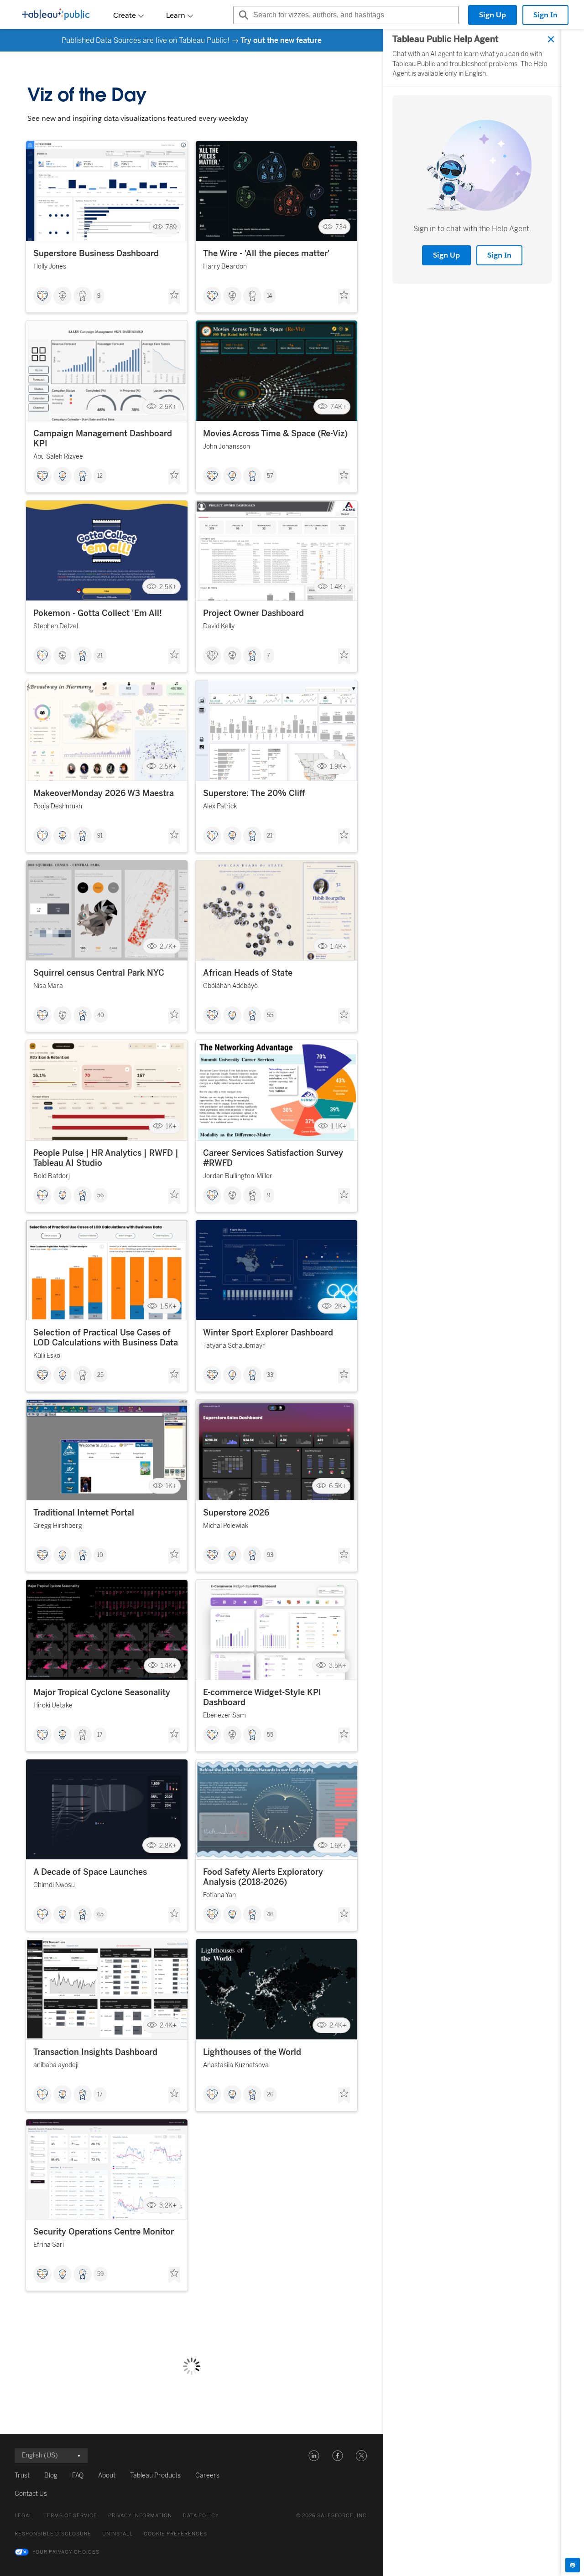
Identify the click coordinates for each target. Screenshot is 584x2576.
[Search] (242, 15)
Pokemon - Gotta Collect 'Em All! (98, 613)
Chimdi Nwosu (54, 1885)
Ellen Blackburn (225, 2425)
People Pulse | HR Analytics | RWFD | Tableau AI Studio (106, 1158)
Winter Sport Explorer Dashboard (268, 1333)
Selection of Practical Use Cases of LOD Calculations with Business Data (106, 1338)
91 (100, 836)
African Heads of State (248, 973)
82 (270, 2454)
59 (100, 2274)
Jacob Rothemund (60, 2435)
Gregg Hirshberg (58, 1526)
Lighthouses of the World (252, 2052)
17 (100, 1735)
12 (100, 476)
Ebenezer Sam (224, 1715)
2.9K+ (338, 2205)
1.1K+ (339, 1126)
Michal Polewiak (226, 1526)
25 (100, 1375)
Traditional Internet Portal (84, 1513)
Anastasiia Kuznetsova (236, 2065)
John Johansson (227, 447)
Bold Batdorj (52, 1176)
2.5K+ (168, 407)
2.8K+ (168, 1845)
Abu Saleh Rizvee (58, 457)
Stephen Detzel (56, 626)
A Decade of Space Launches (90, 1872)
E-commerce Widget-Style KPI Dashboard (262, 1697)
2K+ (340, 1306)
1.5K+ (168, 1306)
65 (100, 1914)
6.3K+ (338, 2385)
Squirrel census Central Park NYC (99, 973)
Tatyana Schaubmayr (234, 1346)
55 (270, 1015)
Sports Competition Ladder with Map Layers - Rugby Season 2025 (106, 2417)
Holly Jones (50, 266)
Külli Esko (47, 1356)
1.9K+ (338, 767)
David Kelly (219, 626)
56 (100, 1195)
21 (100, 656)
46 (270, 1914)
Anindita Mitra (223, 2245)
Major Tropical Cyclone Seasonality (102, 1692)
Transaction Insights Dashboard (95, 2052)
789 (171, 227)
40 (101, 1015)
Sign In (545, 15)
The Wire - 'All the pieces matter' (266, 253)
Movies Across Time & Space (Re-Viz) (275, 434)
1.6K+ (338, 1845)
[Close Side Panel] (551, 39)
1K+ (171, 1126)
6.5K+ (338, 1486)
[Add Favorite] (174, 297)
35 (100, 2454)
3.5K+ (338, 1666)
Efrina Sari (49, 2245)
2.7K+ (168, 946)
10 (100, 1555)
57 (270, 476)
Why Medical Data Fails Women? (266, 2232)
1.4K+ (338, 587)
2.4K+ (168, 2025)
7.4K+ (338, 407)
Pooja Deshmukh (58, 806)
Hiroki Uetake (53, 1705)
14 (269, 296)
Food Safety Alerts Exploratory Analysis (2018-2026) (263, 1877)
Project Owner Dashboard (253, 613)
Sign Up (493, 15)
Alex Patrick (220, 806)
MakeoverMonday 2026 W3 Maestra (104, 793)
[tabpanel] (472, 1303)
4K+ (340, 2565)
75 (270, 2274)
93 (270, 1555)
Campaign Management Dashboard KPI (103, 439)
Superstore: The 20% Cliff (254, 793)
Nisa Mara (48, 986)
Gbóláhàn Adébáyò (230, 986)
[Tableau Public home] (56, 15)
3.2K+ (168, 2205)
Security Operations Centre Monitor (104, 2232)
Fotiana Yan (219, 1895)
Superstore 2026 (236, 1513)
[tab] (573, 2565)
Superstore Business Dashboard (96, 253)
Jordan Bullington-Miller (238, 1176)
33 (270, 1375)
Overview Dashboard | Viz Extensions (275, 2412)
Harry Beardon (225, 266)
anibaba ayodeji (56, 2065)
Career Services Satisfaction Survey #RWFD (273, 1158)
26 (270, 2095)
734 (341, 227)
